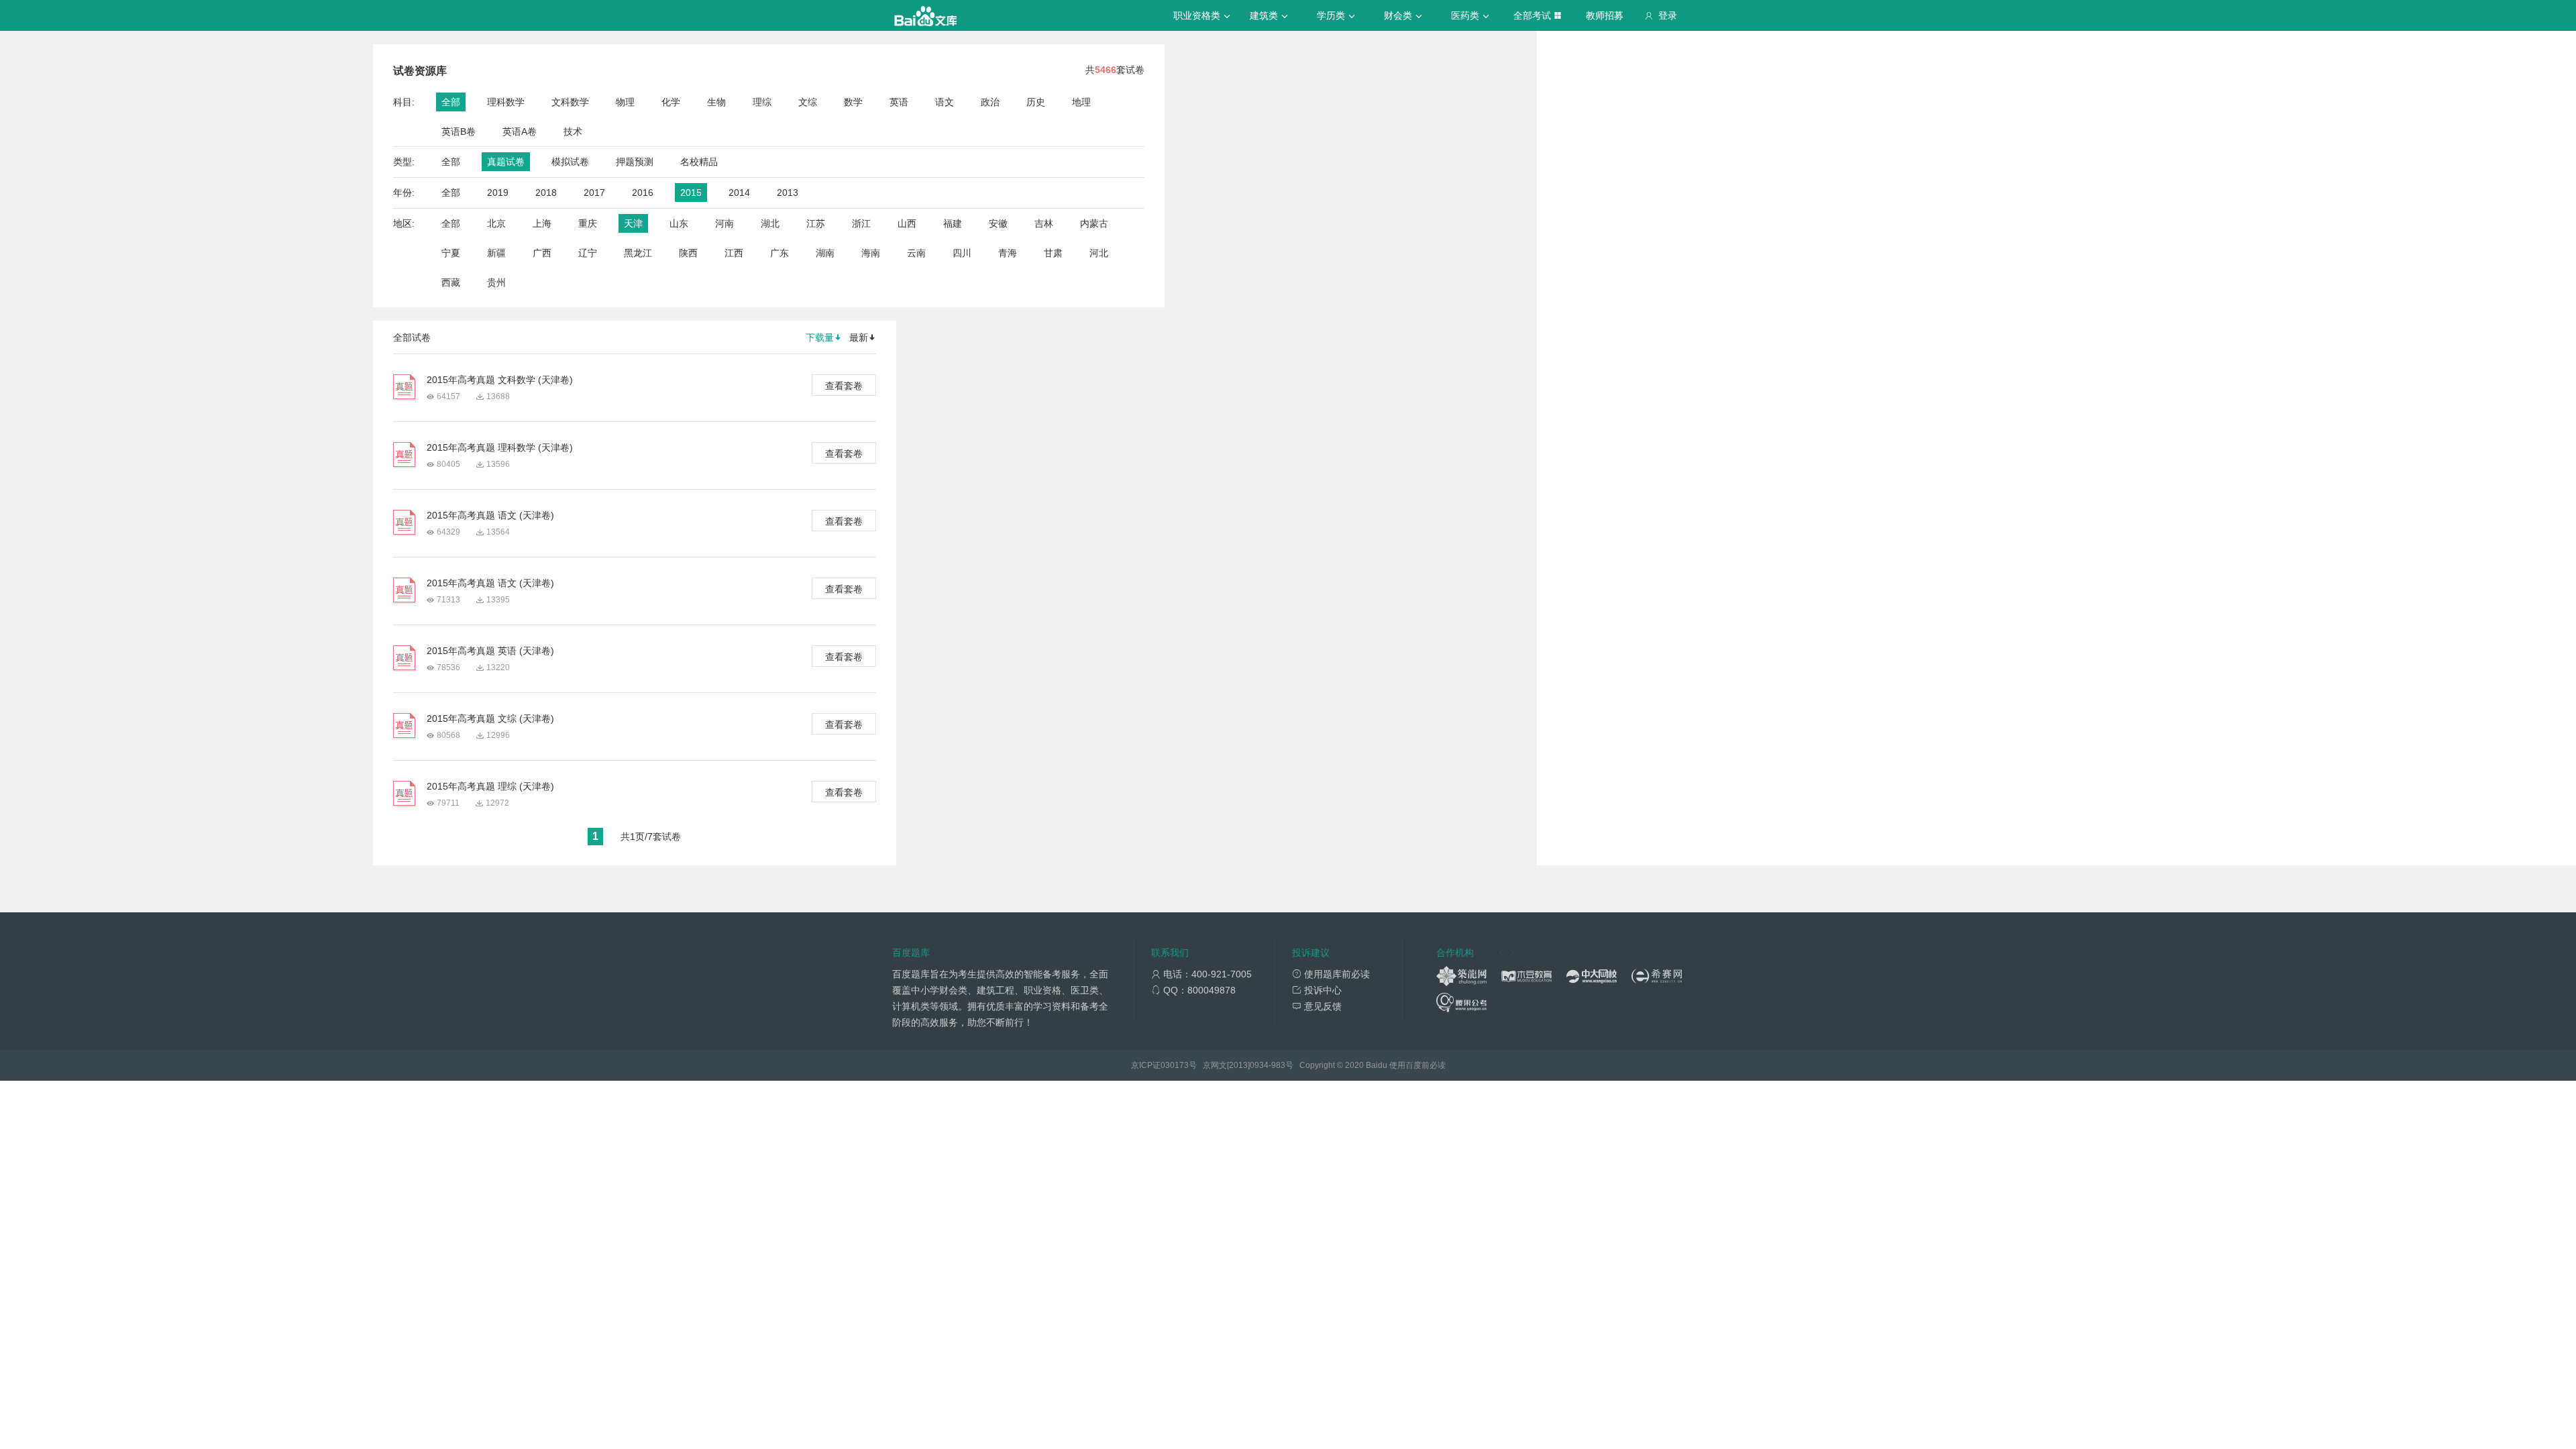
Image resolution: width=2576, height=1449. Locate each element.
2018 (546, 193)
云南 (916, 253)
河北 (1099, 253)
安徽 (998, 223)
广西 (542, 253)
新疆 (496, 253)
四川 (962, 253)
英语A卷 (520, 131)
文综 (808, 102)
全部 (451, 102)
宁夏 (451, 253)
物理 (625, 102)
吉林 (1044, 223)
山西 (907, 223)
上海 (542, 223)
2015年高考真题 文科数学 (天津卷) (500, 380)
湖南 (825, 253)
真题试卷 (506, 162)
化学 (671, 102)
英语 (899, 102)
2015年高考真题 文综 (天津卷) (490, 718)
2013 (788, 193)
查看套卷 (844, 386)
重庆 (588, 223)
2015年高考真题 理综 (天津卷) (490, 786)
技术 (573, 131)
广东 (780, 253)
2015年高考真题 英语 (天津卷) (490, 651)
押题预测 (635, 162)
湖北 (770, 223)
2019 (498, 193)
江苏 (816, 223)
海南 (871, 253)
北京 (496, 223)
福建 (953, 223)
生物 (716, 102)
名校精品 (699, 162)
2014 (739, 193)
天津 (633, 223)
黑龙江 (638, 253)
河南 (724, 223)
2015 (691, 193)
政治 (990, 102)
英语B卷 (459, 131)
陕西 (688, 253)
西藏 (451, 282)
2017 (594, 193)
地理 (1081, 102)
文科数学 (570, 102)
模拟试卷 (570, 162)
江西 (734, 253)
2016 (643, 193)
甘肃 (1053, 253)
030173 (1175, 1065)
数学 (853, 102)
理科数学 (506, 102)
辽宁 (588, 253)
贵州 (496, 282)
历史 (1036, 102)
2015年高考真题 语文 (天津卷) (490, 515)
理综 (762, 102)
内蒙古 (1094, 223)
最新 (859, 337)
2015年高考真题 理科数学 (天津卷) (500, 447)
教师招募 (1605, 15)
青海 (1008, 253)
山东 (679, 223)
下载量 (820, 337)
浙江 (861, 223)
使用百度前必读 (1417, 1065)
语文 (945, 102)
